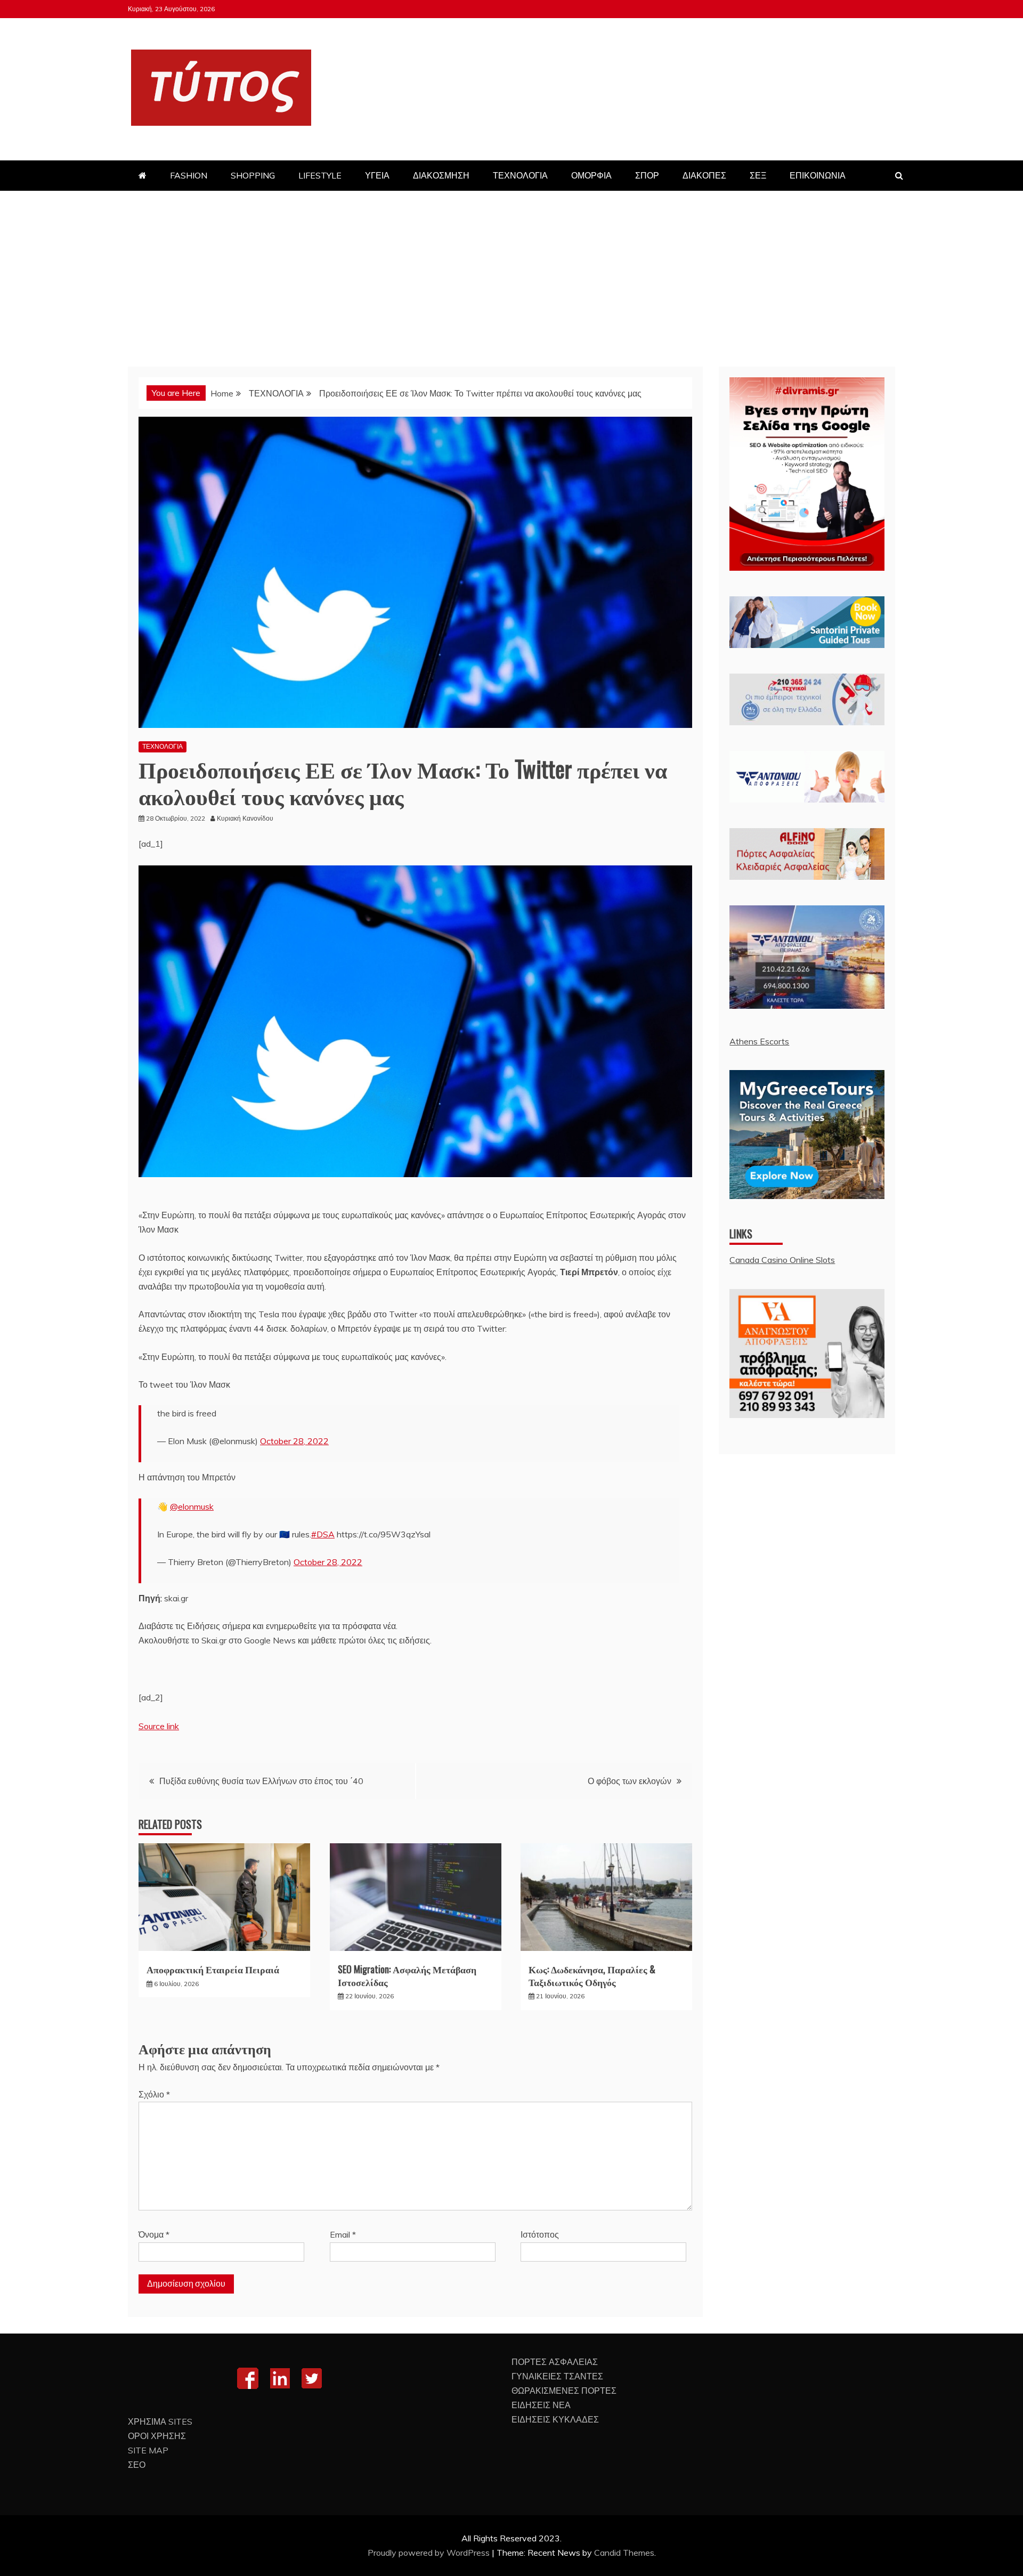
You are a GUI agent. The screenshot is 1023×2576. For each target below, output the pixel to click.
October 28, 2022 (294, 1441)
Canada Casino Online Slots (782, 1260)
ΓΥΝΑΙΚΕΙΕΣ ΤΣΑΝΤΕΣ (557, 2376)
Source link (159, 1726)
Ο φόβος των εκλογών (630, 1781)
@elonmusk (192, 1506)
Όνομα (154, 2234)
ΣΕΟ (137, 2465)
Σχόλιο (154, 2094)
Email (343, 2234)
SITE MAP (148, 2450)
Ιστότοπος (540, 2234)
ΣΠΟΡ (647, 175)
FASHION (189, 175)
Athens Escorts (759, 1041)
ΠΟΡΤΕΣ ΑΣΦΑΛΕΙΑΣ (555, 2362)
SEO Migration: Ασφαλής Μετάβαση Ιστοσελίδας (407, 1975)
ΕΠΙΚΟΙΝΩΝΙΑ (818, 175)
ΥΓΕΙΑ (377, 175)
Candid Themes (624, 2553)
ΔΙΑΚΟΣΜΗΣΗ (441, 175)
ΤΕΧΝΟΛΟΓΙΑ (520, 175)
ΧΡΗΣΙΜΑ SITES (160, 2421)
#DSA (323, 1534)
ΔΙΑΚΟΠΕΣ (704, 175)
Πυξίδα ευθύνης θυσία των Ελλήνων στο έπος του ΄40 (261, 1781)
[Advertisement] (511, 271)
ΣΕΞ (758, 175)
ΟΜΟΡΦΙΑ (591, 175)
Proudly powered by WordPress (430, 2553)
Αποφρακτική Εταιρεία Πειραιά (213, 1969)
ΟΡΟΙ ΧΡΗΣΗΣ (157, 2436)
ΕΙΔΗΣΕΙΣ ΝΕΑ (541, 2405)
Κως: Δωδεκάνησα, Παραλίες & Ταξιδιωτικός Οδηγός (592, 1975)
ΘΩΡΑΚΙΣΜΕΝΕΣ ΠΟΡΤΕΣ (564, 2391)
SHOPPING (253, 175)
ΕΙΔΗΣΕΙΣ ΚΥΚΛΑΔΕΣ (555, 2419)
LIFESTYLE (320, 175)
